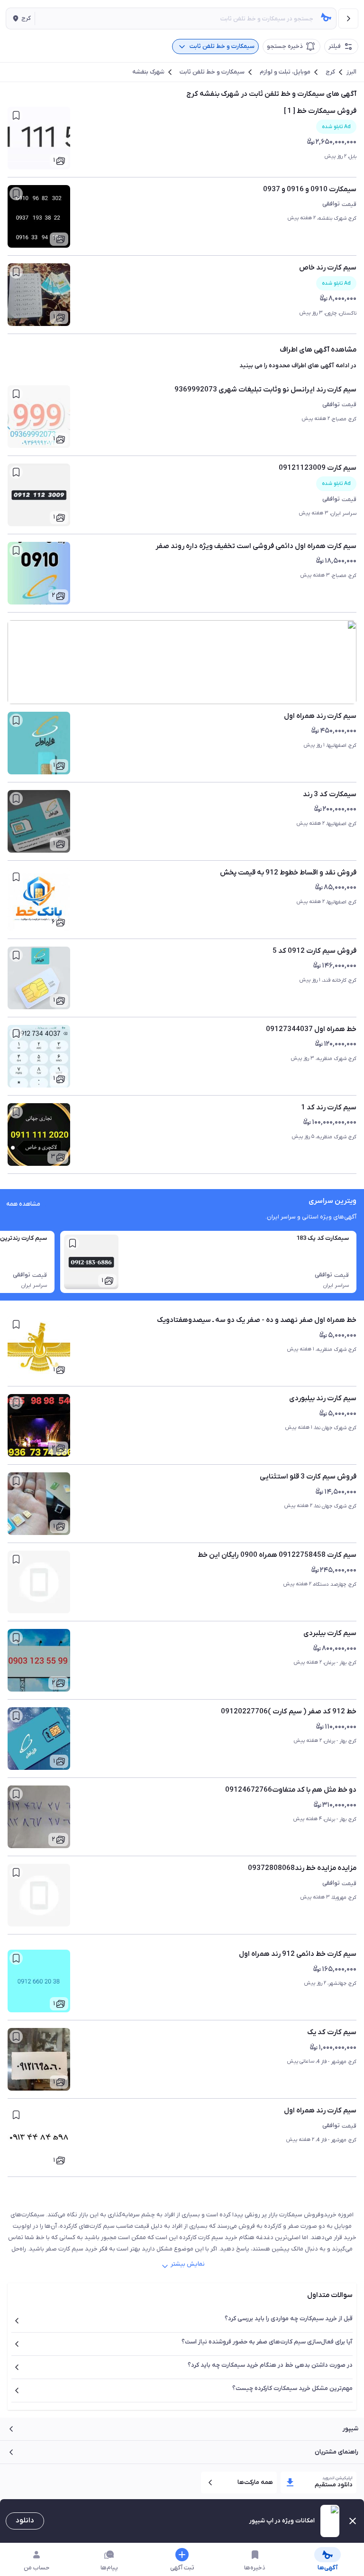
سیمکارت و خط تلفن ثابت (212, 72)
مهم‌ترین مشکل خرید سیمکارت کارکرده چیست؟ (292, 2388)
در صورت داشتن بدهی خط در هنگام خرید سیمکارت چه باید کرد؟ (270, 2365)
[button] (20, 19)
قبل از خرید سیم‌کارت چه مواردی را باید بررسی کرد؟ (289, 2319)
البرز (351, 72)
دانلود (25, 2520)
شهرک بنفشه (148, 72)
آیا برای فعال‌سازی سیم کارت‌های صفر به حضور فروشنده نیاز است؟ (267, 2342)
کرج (330, 72)
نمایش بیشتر (188, 2264)
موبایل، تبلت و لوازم (285, 72)
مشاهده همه (23, 1204)
